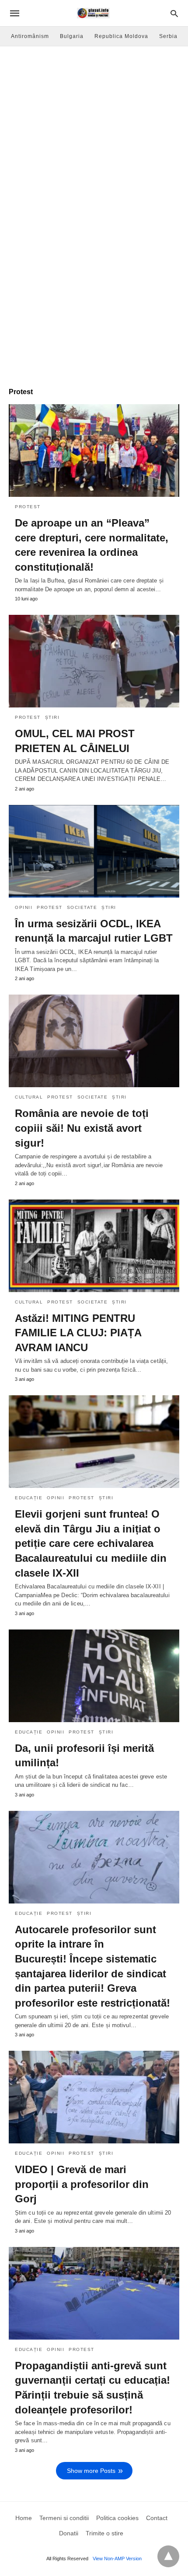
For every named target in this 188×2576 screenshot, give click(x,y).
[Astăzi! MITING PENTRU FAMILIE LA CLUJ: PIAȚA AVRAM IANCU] (94, 1246)
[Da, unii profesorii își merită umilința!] (94, 1676)
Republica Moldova (121, 36)
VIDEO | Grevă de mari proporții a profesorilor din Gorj (82, 2184)
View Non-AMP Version (117, 2559)
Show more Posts (91, 2471)
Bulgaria (72, 36)
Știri (52, 717)
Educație (29, 1498)
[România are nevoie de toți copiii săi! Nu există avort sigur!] (94, 1041)
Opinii (24, 907)
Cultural (29, 1097)
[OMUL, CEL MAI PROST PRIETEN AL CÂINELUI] (94, 661)
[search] (174, 13)
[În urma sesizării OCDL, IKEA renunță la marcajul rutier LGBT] (94, 851)
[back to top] (168, 2556)
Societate (82, 907)
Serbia (168, 36)
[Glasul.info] (93, 13)
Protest (28, 507)
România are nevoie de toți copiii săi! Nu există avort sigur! (82, 1128)
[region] (94, 309)
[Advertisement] (94, 145)
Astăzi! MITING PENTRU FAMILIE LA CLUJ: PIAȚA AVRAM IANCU (78, 1333)
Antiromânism (30, 36)
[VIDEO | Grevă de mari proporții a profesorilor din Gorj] (94, 2097)
